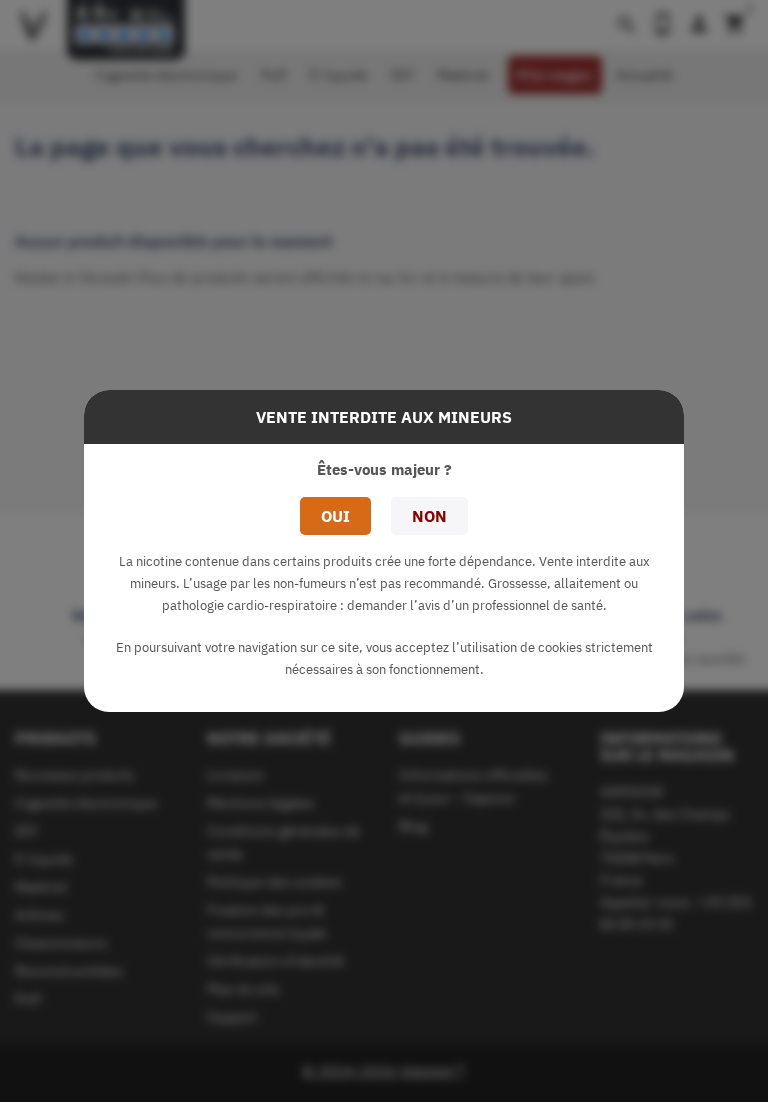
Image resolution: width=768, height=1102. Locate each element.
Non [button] (429, 516)
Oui (335, 516)
